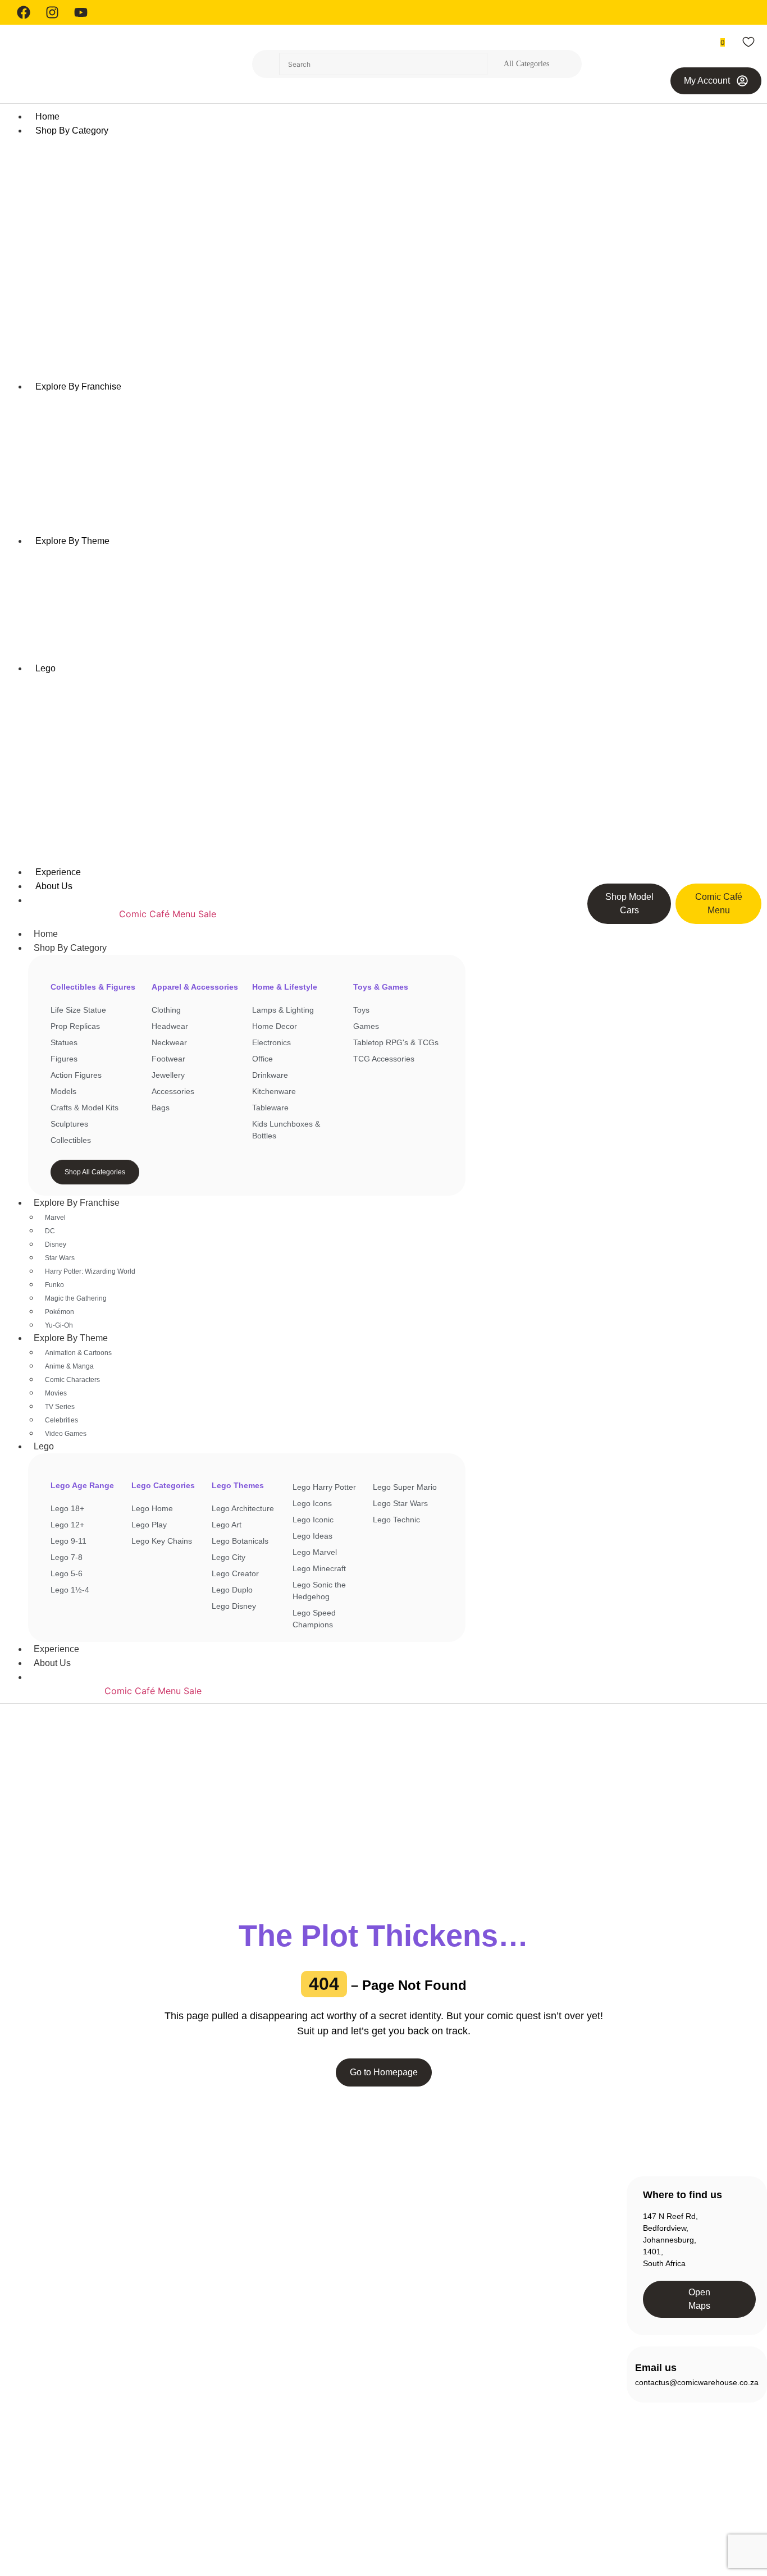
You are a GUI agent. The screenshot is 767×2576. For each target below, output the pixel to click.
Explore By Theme (71, 1338)
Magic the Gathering (76, 1298)
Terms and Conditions (678, 2506)
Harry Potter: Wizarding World (90, 1271)
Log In (514, 2234)
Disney (56, 1244)
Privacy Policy (602, 2506)
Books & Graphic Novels (216, 2266)
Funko (54, 1285)
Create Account (530, 2214)
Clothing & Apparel (206, 2306)
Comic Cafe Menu (370, 2234)
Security (745, 2506)
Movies (56, 1393)
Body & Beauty (200, 2286)
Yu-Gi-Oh (59, 1325)
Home (46, 934)
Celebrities (61, 1420)
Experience (56, 1649)
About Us (52, 1663)
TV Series (60, 1407)
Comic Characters (72, 1380)
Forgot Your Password (543, 2275)
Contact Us (358, 2295)
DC (50, 1231)
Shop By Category (70, 948)
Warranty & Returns (373, 2275)
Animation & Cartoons (78, 1353)
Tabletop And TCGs (208, 2447)
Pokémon (60, 1312)
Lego (44, 1446)
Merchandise (197, 2427)
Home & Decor (200, 2367)
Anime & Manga (69, 1366)
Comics (187, 2326)
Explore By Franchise (77, 1203)
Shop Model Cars (79, 914)
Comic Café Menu (157, 914)
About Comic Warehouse (382, 2214)
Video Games (66, 1434)
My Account (524, 2254)
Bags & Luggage (203, 2245)
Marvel (55, 1218)
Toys (182, 2468)
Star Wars (60, 1258)
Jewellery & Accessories (216, 2387)
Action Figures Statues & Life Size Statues (217, 2220)
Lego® (185, 2407)
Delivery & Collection (375, 2254)
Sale (207, 914)
